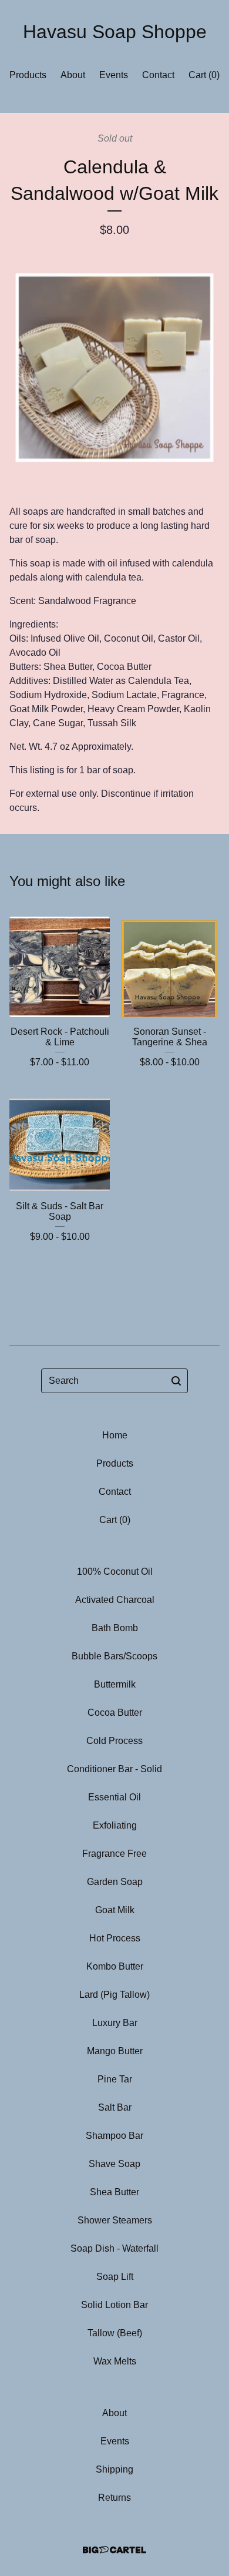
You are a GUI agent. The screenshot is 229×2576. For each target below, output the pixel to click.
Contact (158, 75)
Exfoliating (115, 1825)
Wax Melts (115, 2361)
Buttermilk (115, 1684)
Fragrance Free (114, 1854)
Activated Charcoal (115, 1600)
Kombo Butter (115, 1966)
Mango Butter (115, 2051)
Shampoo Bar (114, 2136)
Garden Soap (115, 1882)
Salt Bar (115, 2107)
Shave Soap (114, 2164)
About (73, 75)
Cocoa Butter (115, 1713)
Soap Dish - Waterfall (114, 2248)
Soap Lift (115, 2277)
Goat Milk (115, 1910)
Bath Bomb (115, 1628)
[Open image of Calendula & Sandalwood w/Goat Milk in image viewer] (114, 362)
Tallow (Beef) (115, 2333)
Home (115, 1435)
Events (114, 75)
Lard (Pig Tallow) (114, 1995)
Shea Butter (114, 2192)
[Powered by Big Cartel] (114, 2550)
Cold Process (114, 1741)
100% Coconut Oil (115, 1572)
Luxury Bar (115, 2023)
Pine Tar (115, 2079)
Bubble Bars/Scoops (114, 1656)
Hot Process (115, 1938)
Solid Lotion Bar (114, 2305)
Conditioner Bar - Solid (114, 1769)
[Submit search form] (176, 1381)
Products (28, 75)
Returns (114, 2498)
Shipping (114, 2469)
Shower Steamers (115, 2220)
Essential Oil (114, 1797)
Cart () (204, 75)
